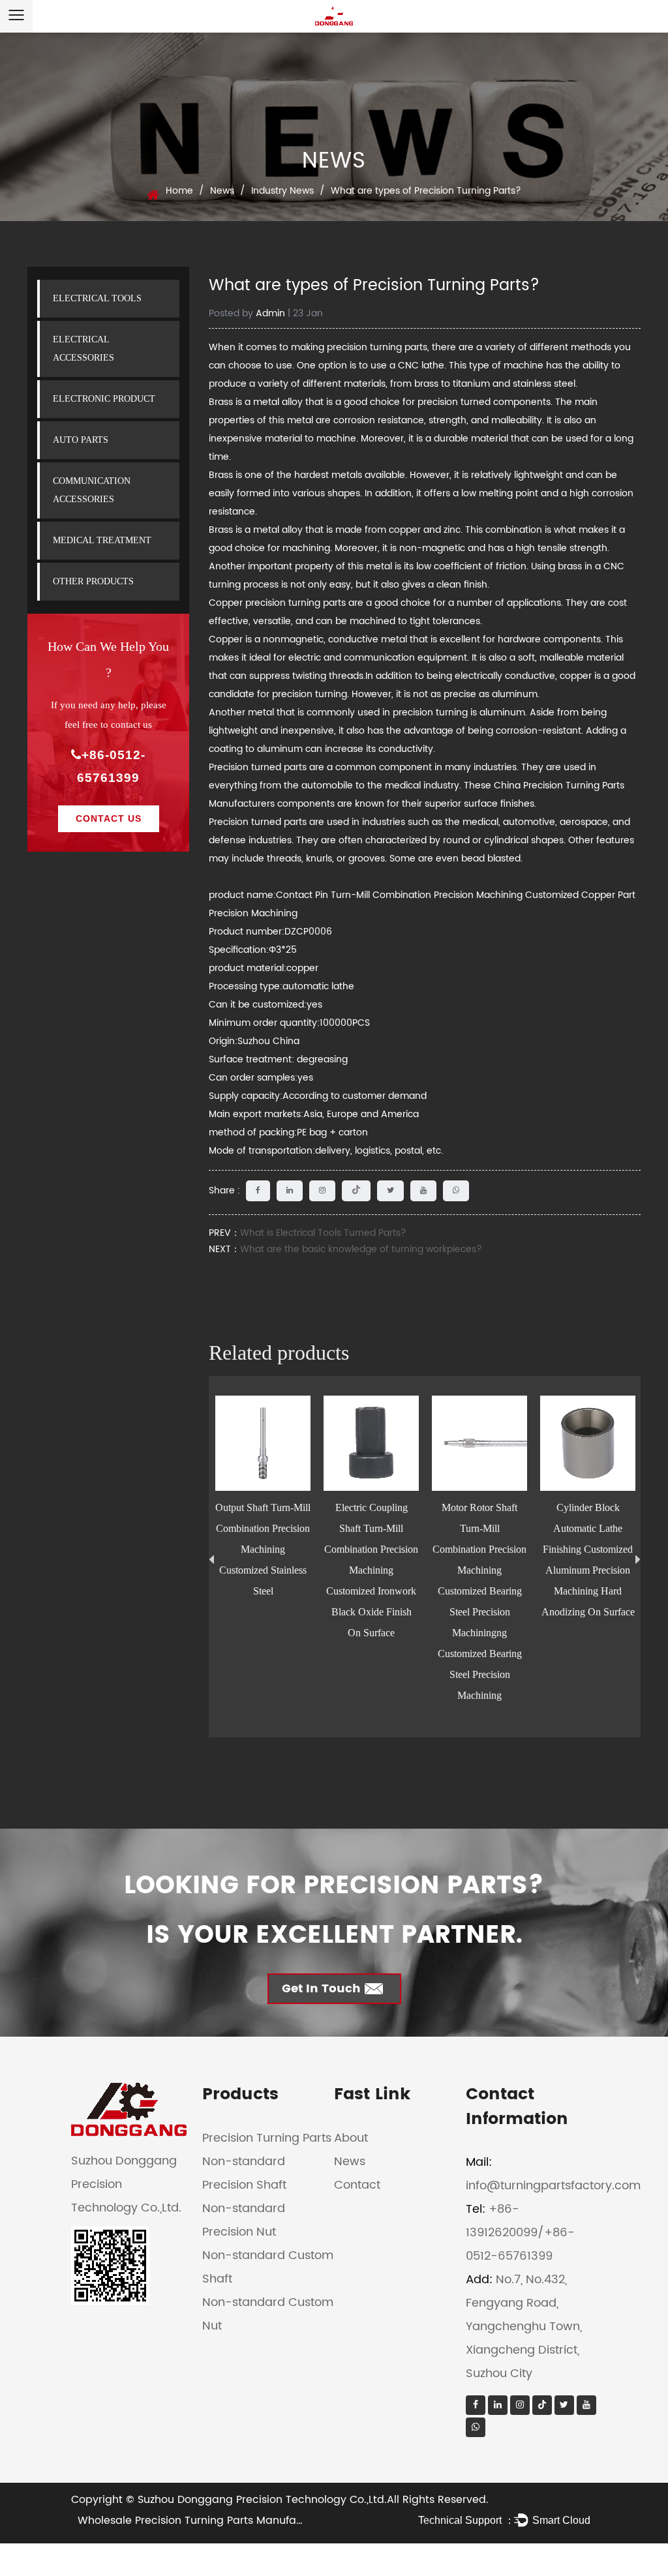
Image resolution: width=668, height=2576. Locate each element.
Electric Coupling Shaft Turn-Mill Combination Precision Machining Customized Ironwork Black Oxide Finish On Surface (371, 1570)
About (351, 2138)
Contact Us (109, 818)
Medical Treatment (102, 540)
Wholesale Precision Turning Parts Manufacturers (205, 2521)
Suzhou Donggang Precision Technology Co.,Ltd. (262, 2500)
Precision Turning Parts (267, 2138)
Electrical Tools (97, 298)
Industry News (282, 191)
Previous (211, 1560)
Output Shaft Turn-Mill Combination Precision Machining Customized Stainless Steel (263, 1549)
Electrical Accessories (83, 349)
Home (179, 191)
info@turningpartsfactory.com (553, 2186)
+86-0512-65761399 (111, 766)
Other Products (93, 581)
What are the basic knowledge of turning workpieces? (361, 1249)
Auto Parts (81, 440)
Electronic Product (104, 399)
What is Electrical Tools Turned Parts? (323, 1233)
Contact (357, 2185)
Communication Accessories (92, 490)
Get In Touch (321, 1989)
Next (638, 1560)
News (222, 191)
